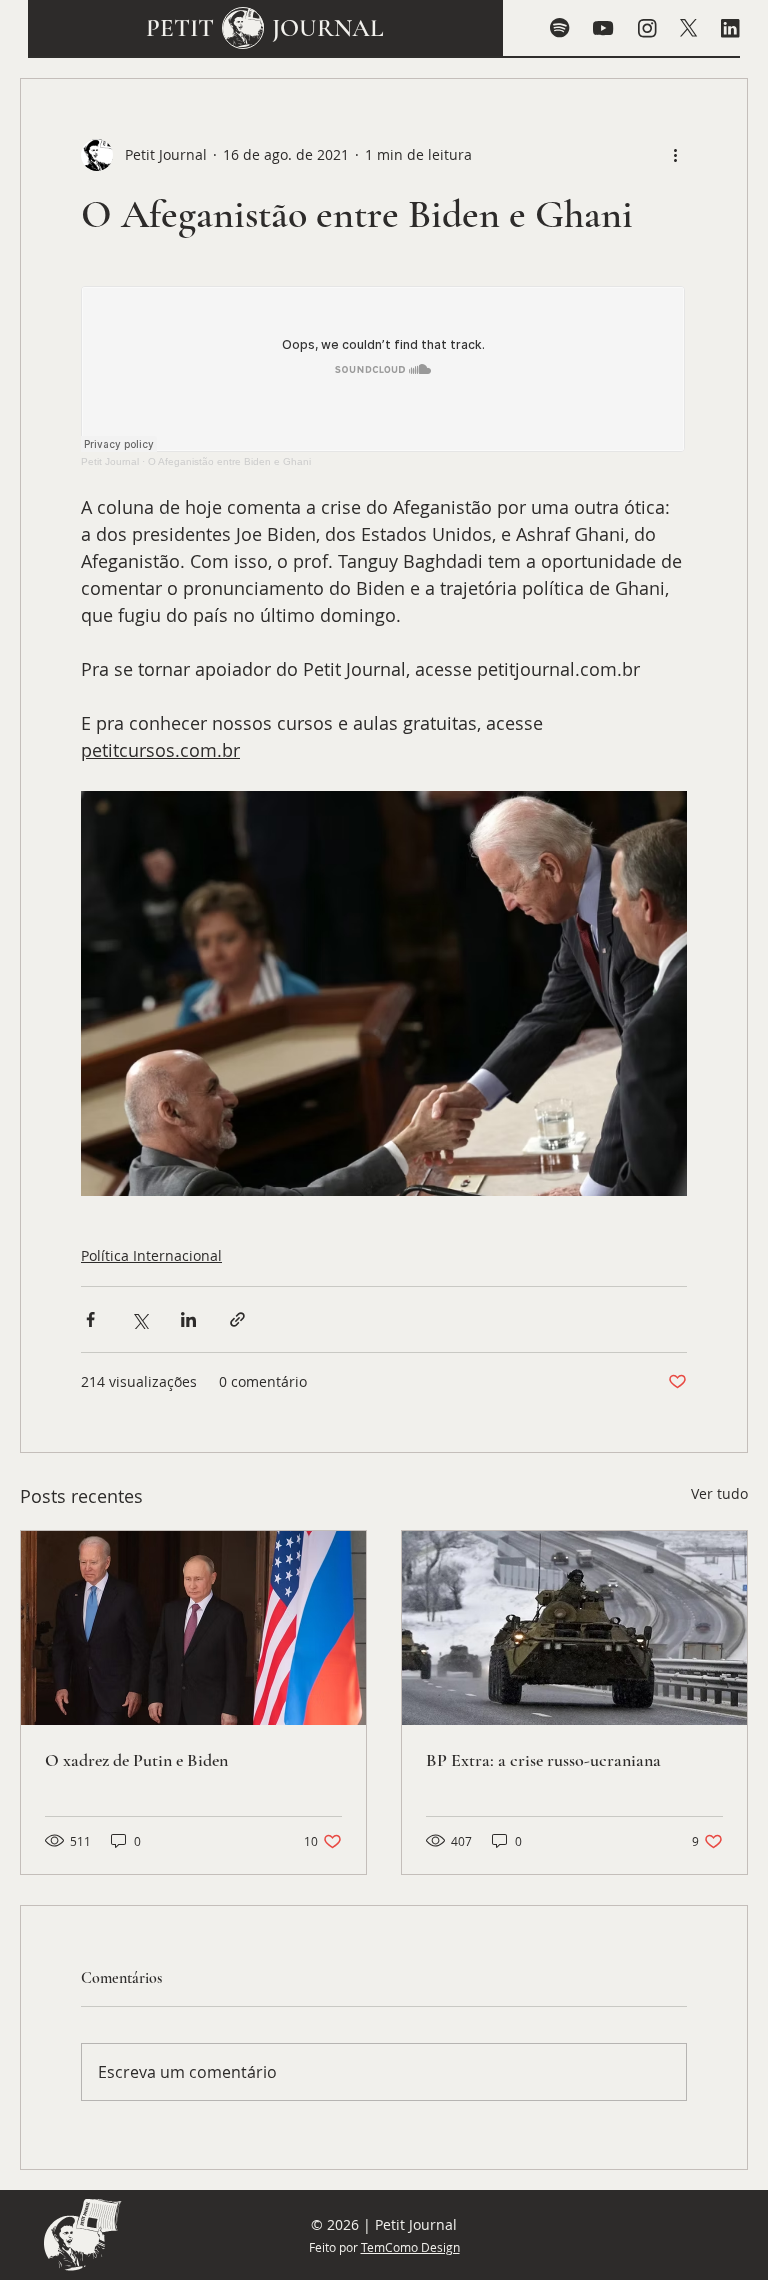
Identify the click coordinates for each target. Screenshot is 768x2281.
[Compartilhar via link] (237, 1319)
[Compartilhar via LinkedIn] (188, 1319)
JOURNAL (328, 28)
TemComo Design (410, 2247)
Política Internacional (151, 1255)
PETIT (180, 28)
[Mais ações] (675, 155)
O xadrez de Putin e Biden (136, 1760)
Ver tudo (719, 1493)
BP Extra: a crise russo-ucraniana (543, 1760)
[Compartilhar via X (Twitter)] (139, 1319)
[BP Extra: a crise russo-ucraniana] (574, 1628)
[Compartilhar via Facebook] (90, 1319)
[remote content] (384, 376)
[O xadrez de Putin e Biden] (193, 1628)
